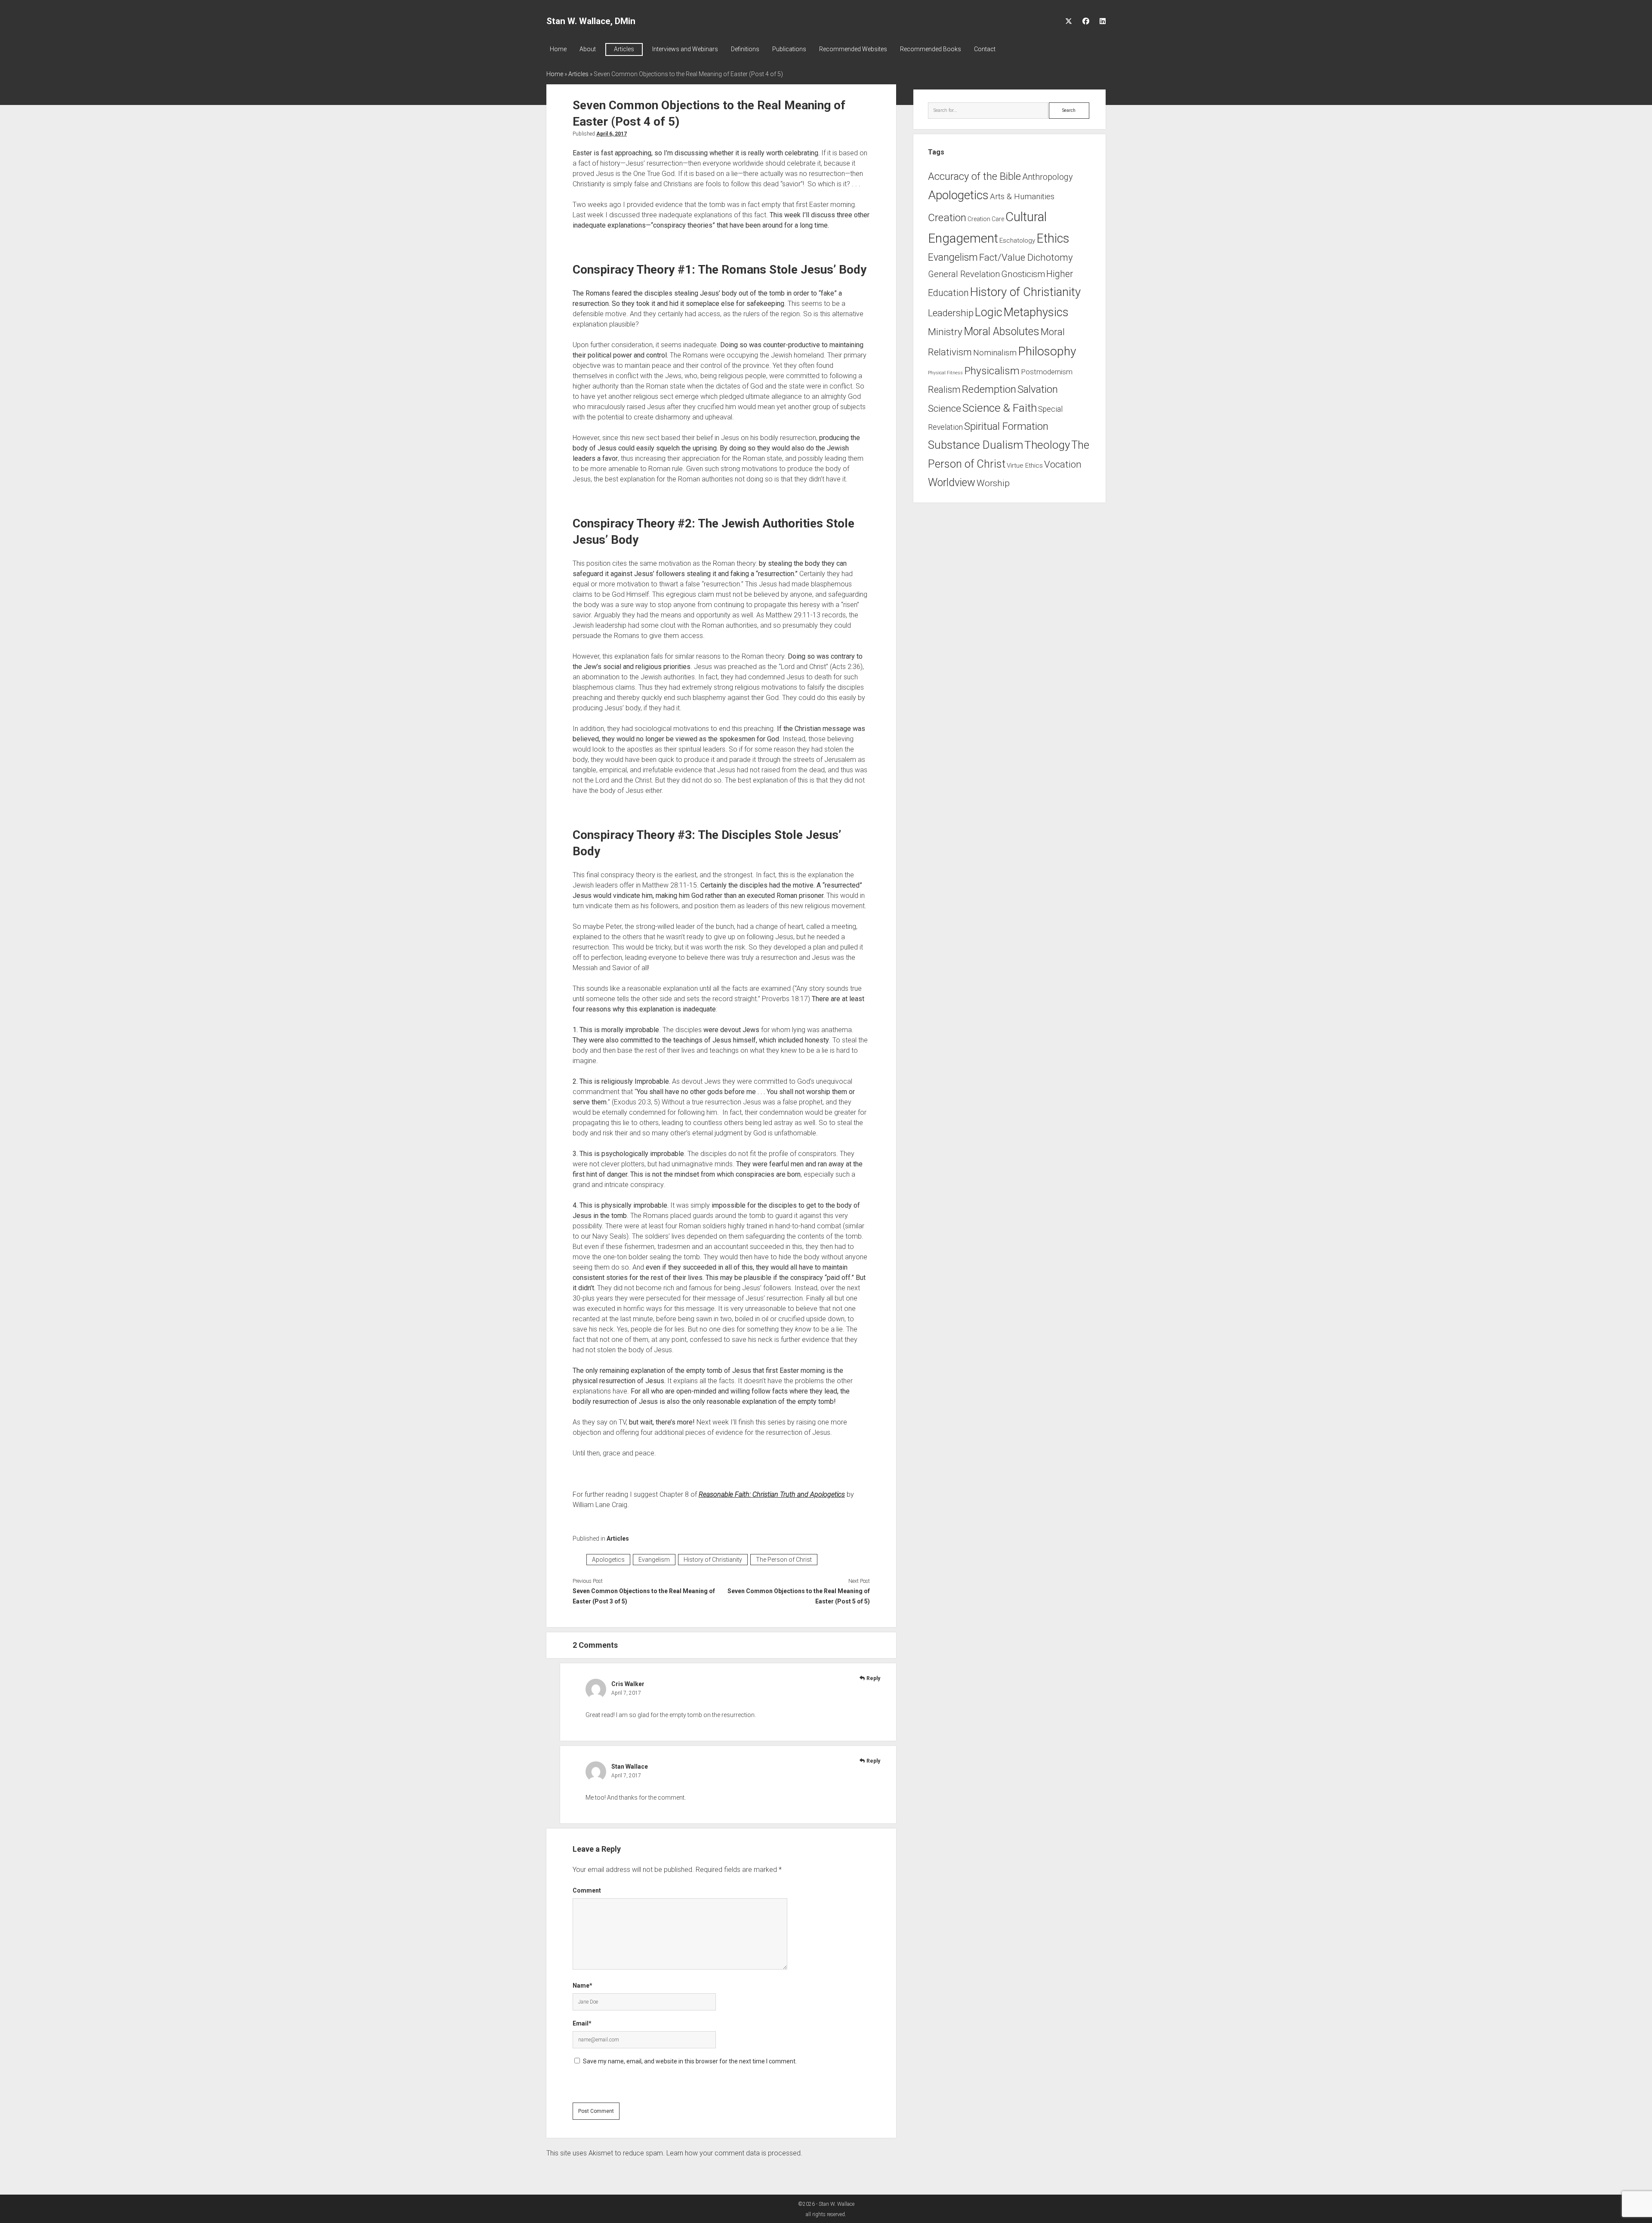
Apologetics (608, 1560)
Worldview (952, 483)
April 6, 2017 (612, 134)
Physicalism (992, 371)
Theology (1047, 445)
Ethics (1053, 238)
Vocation (1063, 464)
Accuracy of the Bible (974, 176)
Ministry (945, 332)
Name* (583, 1986)
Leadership (951, 313)
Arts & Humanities (1022, 196)
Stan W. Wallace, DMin (591, 21)
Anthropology (1048, 177)
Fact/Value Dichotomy (1026, 257)
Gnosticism (1023, 274)
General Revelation (964, 274)
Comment (587, 1890)
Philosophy (1047, 351)
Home (558, 49)
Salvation (1038, 389)
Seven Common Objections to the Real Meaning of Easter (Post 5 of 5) (798, 1596)
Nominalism (995, 353)
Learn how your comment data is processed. (734, 2153)
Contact (985, 49)
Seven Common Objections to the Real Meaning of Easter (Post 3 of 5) (644, 1596)
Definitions (745, 49)
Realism (944, 390)
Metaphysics (1036, 312)
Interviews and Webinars (685, 49)
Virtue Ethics (1025, 466)
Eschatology (1017, 240)
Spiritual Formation (1006, 426)
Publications (789, 49)
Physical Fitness (945, 373)
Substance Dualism (975, 445)
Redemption (989, 389)
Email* (582, 2023)
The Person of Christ (784, 1560)
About (588, 49)
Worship (993, 483)
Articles (624, 49)
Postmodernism (1047, 372)
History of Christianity (713, 1560)
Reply (873, 1678)
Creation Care (986, 219)
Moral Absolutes (1002, 331)
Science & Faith (1000, 408)
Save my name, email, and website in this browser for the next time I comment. (690, 2061)
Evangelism (654, 1560)
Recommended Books (931, 49)
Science (945, 409)
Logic (989, 312)
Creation (947, 217)
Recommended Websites (853, 49)
